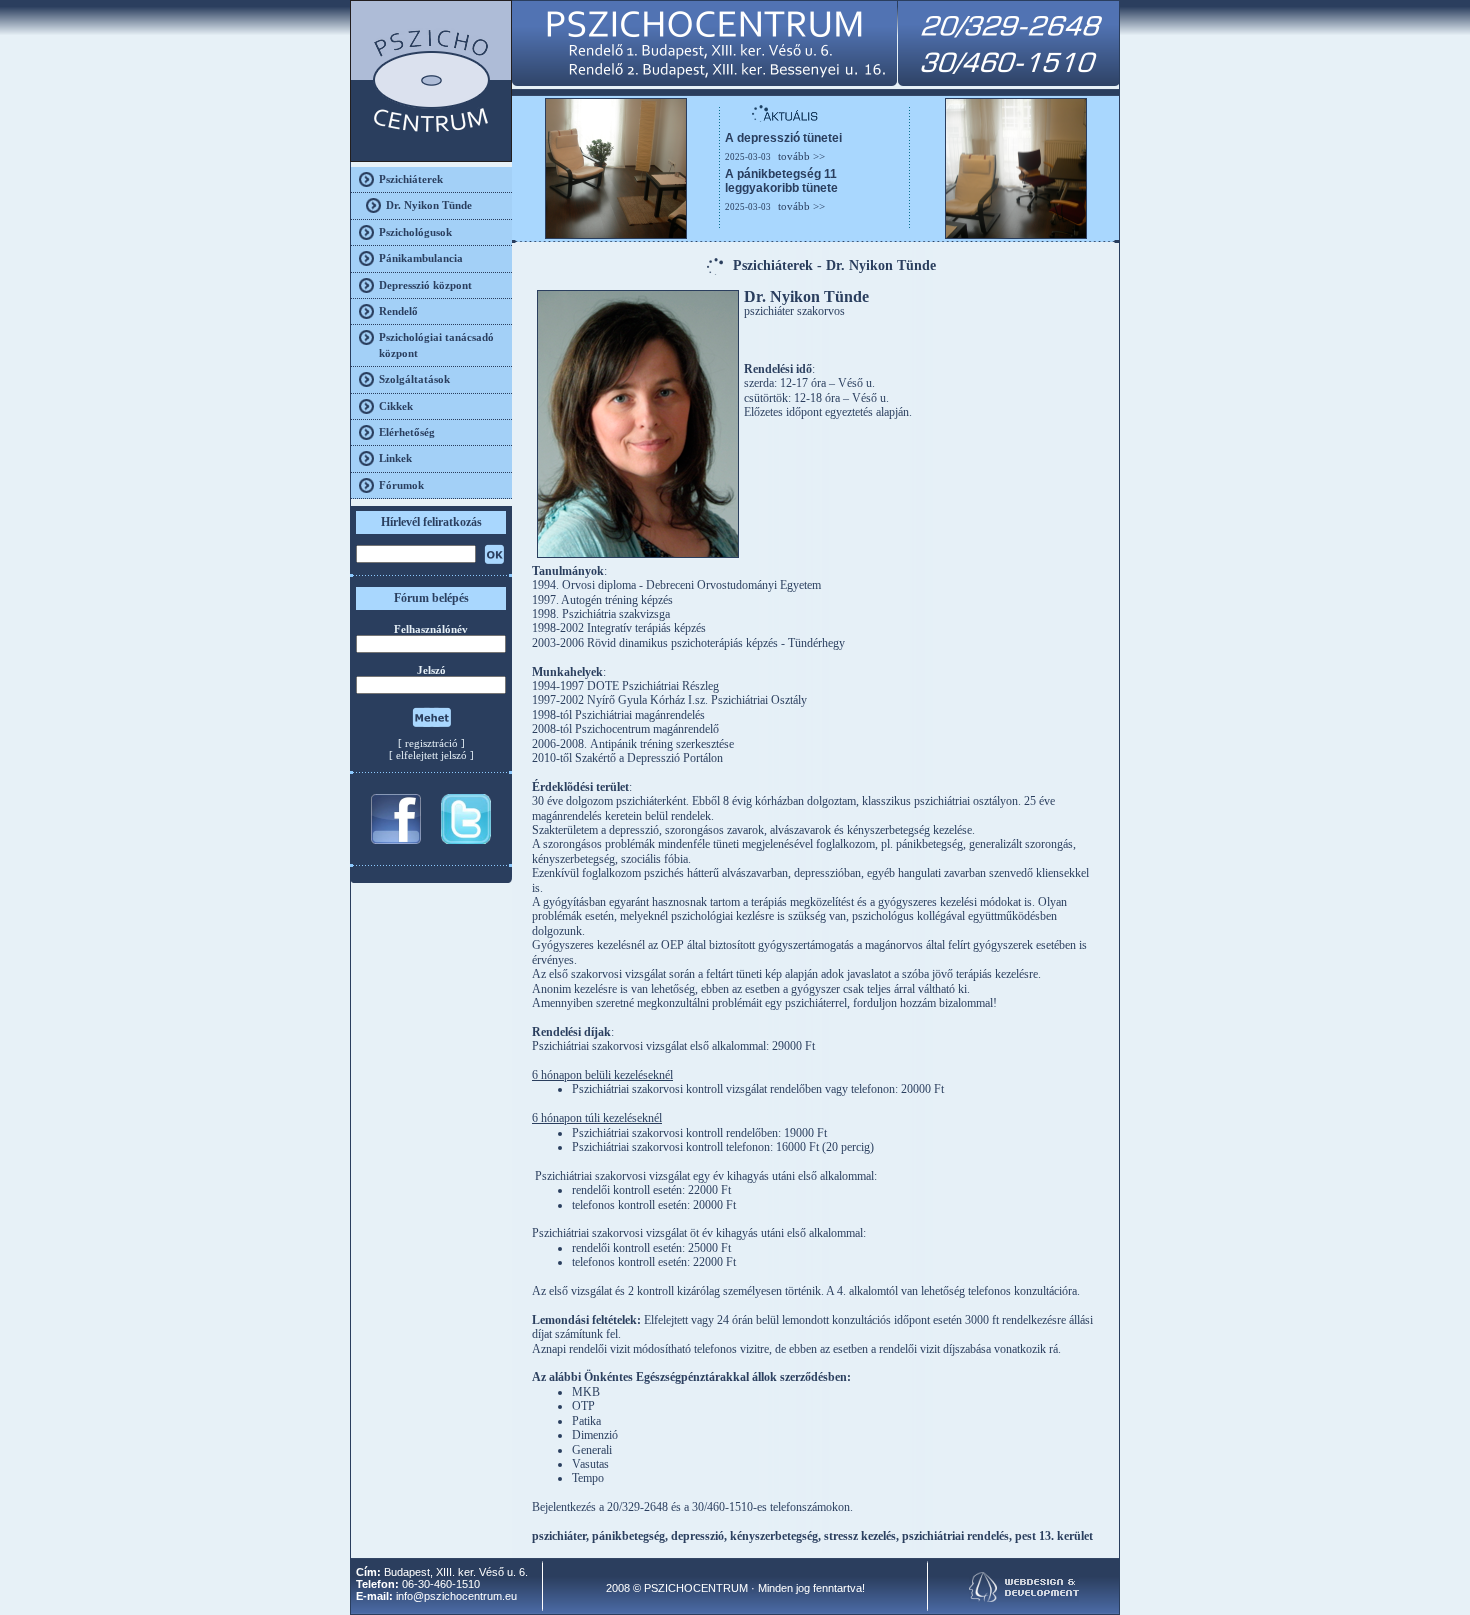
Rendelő (398, 311)
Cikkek (396, 406)
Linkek (395, 458)
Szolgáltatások (414, 379)
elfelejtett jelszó (431, 755)
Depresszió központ (425, 285)
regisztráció (431, 743)
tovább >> (801, 156)
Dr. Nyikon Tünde (429, 205)
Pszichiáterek (411, 179)
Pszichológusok (415, 232)
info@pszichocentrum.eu (456, 1596)
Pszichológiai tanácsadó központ (436, 344)
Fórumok (401, 485)
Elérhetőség (407, 432)
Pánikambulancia (421, 258)
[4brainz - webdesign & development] (1024, 1598)
